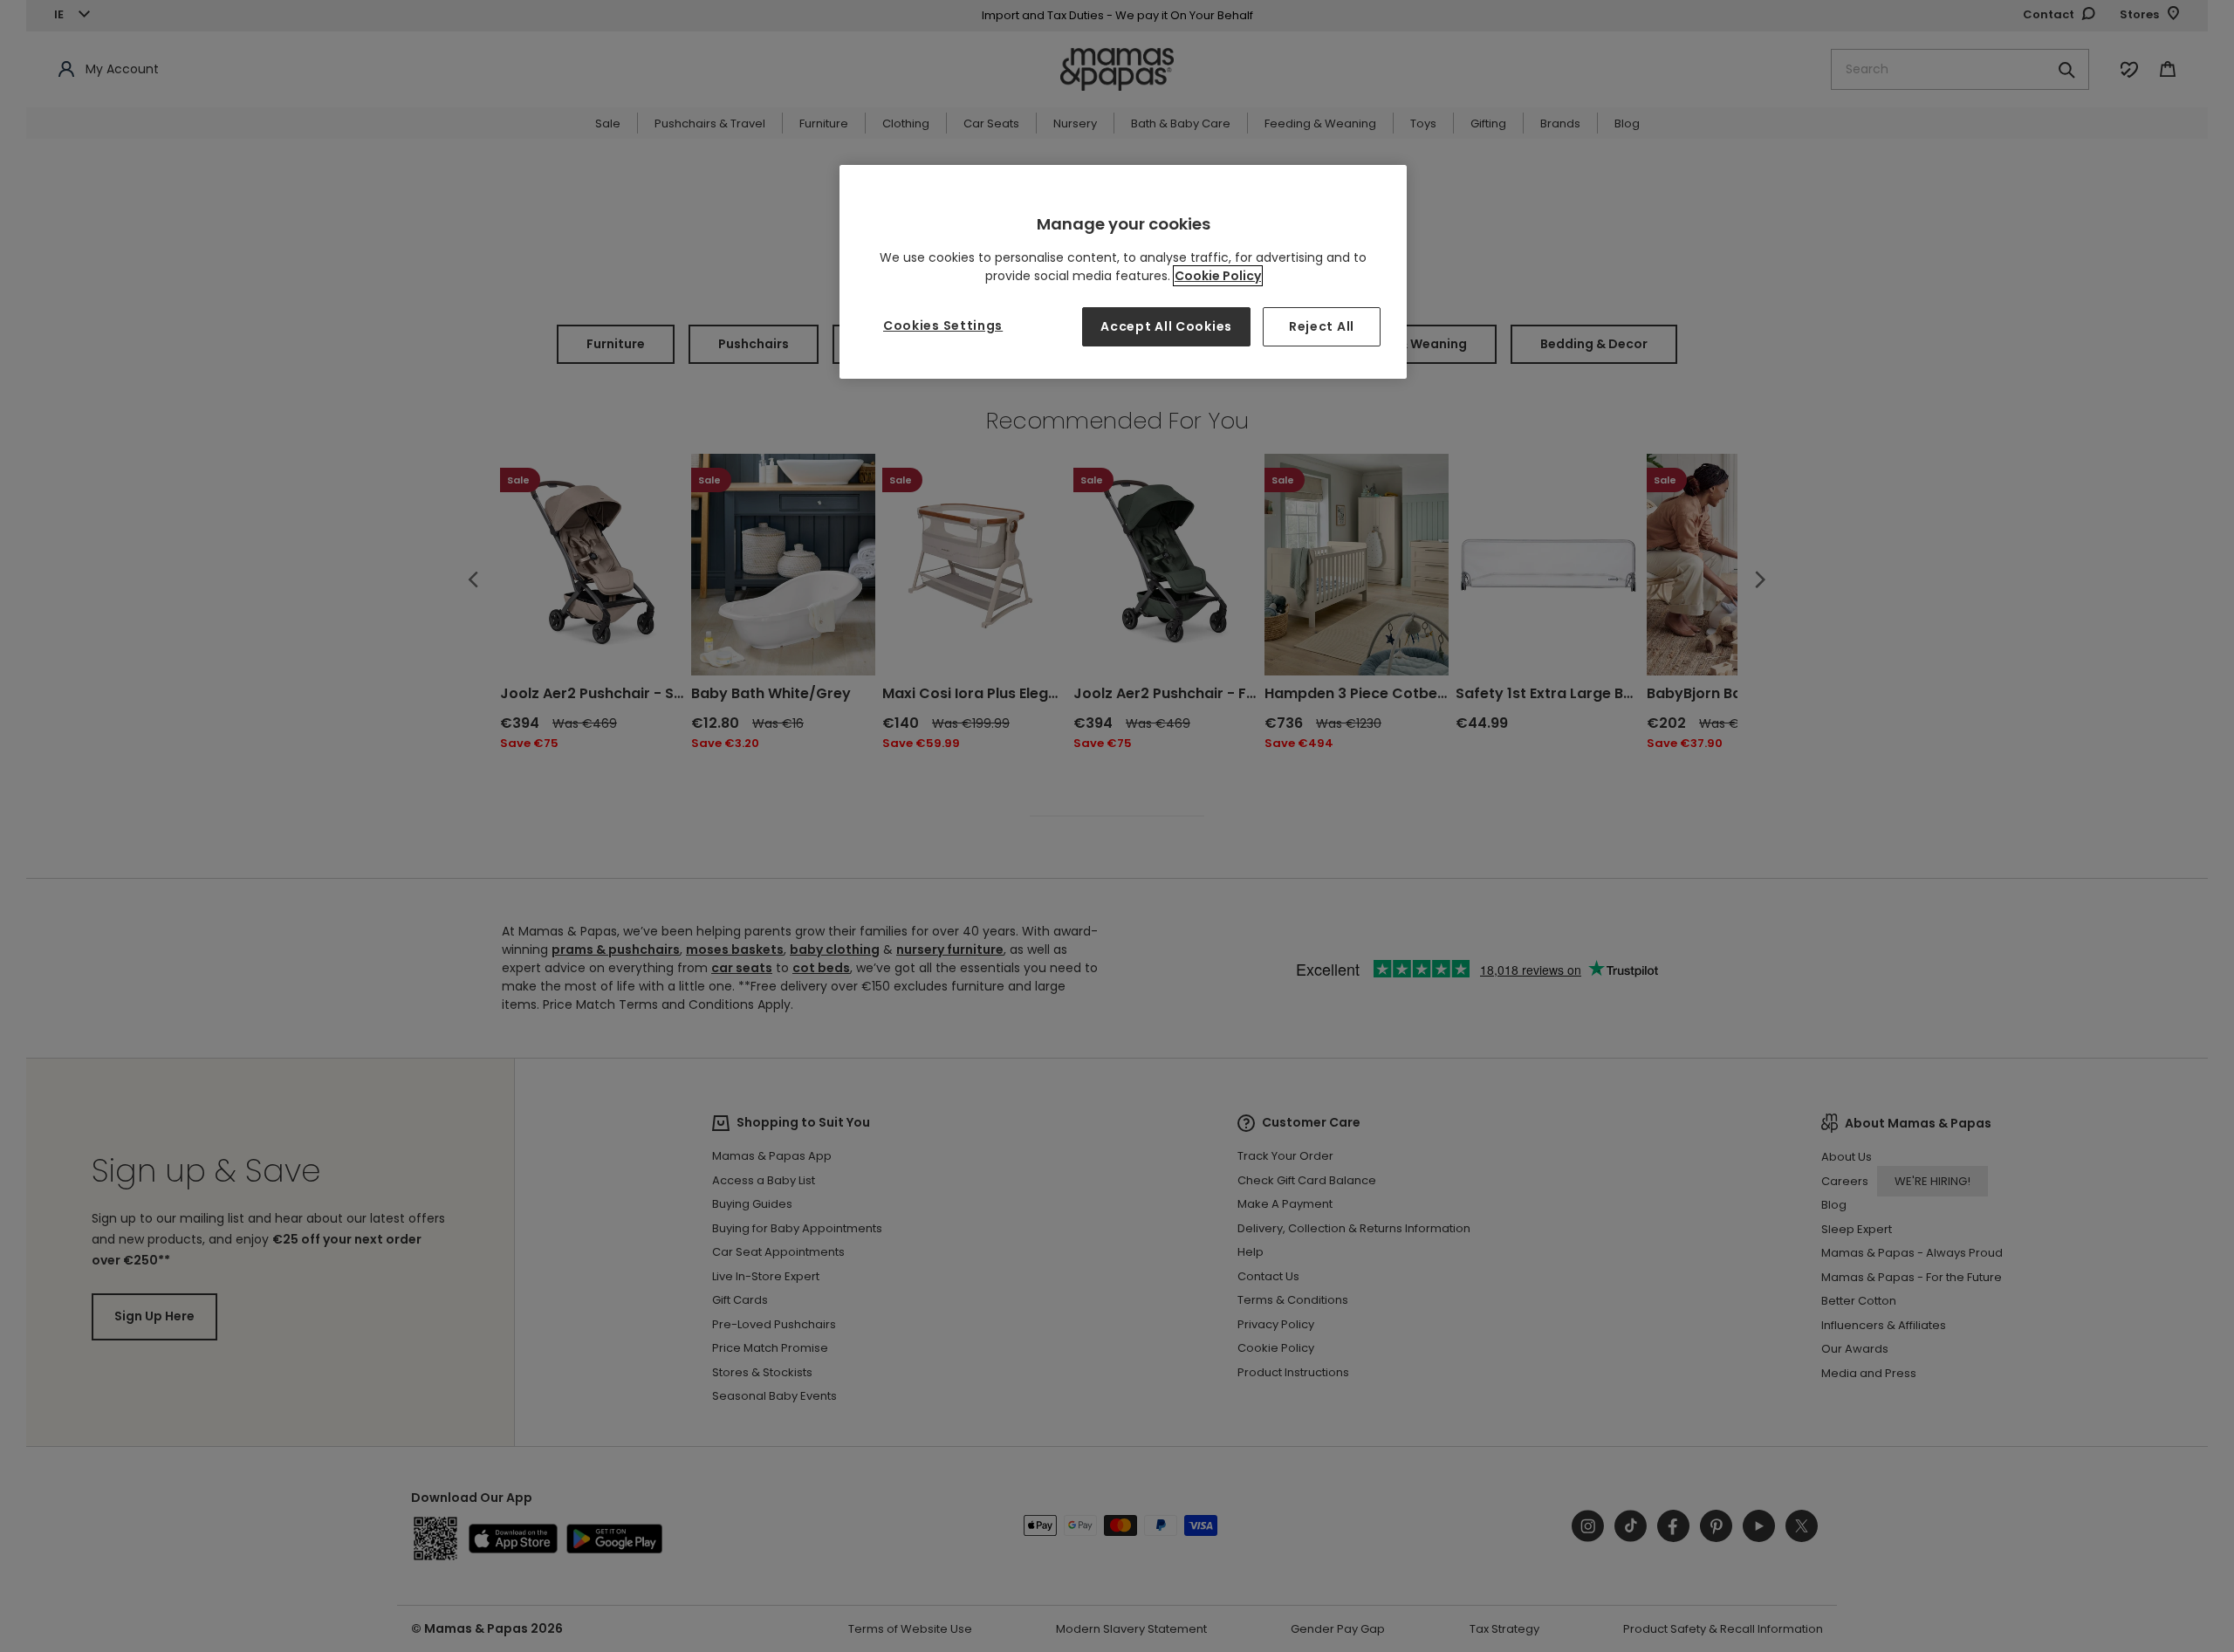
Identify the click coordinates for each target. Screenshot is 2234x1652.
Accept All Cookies (1166, 326)
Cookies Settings (943, 326)
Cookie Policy (1218, 276)
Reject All (1322, 326)
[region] (1123, 272)
